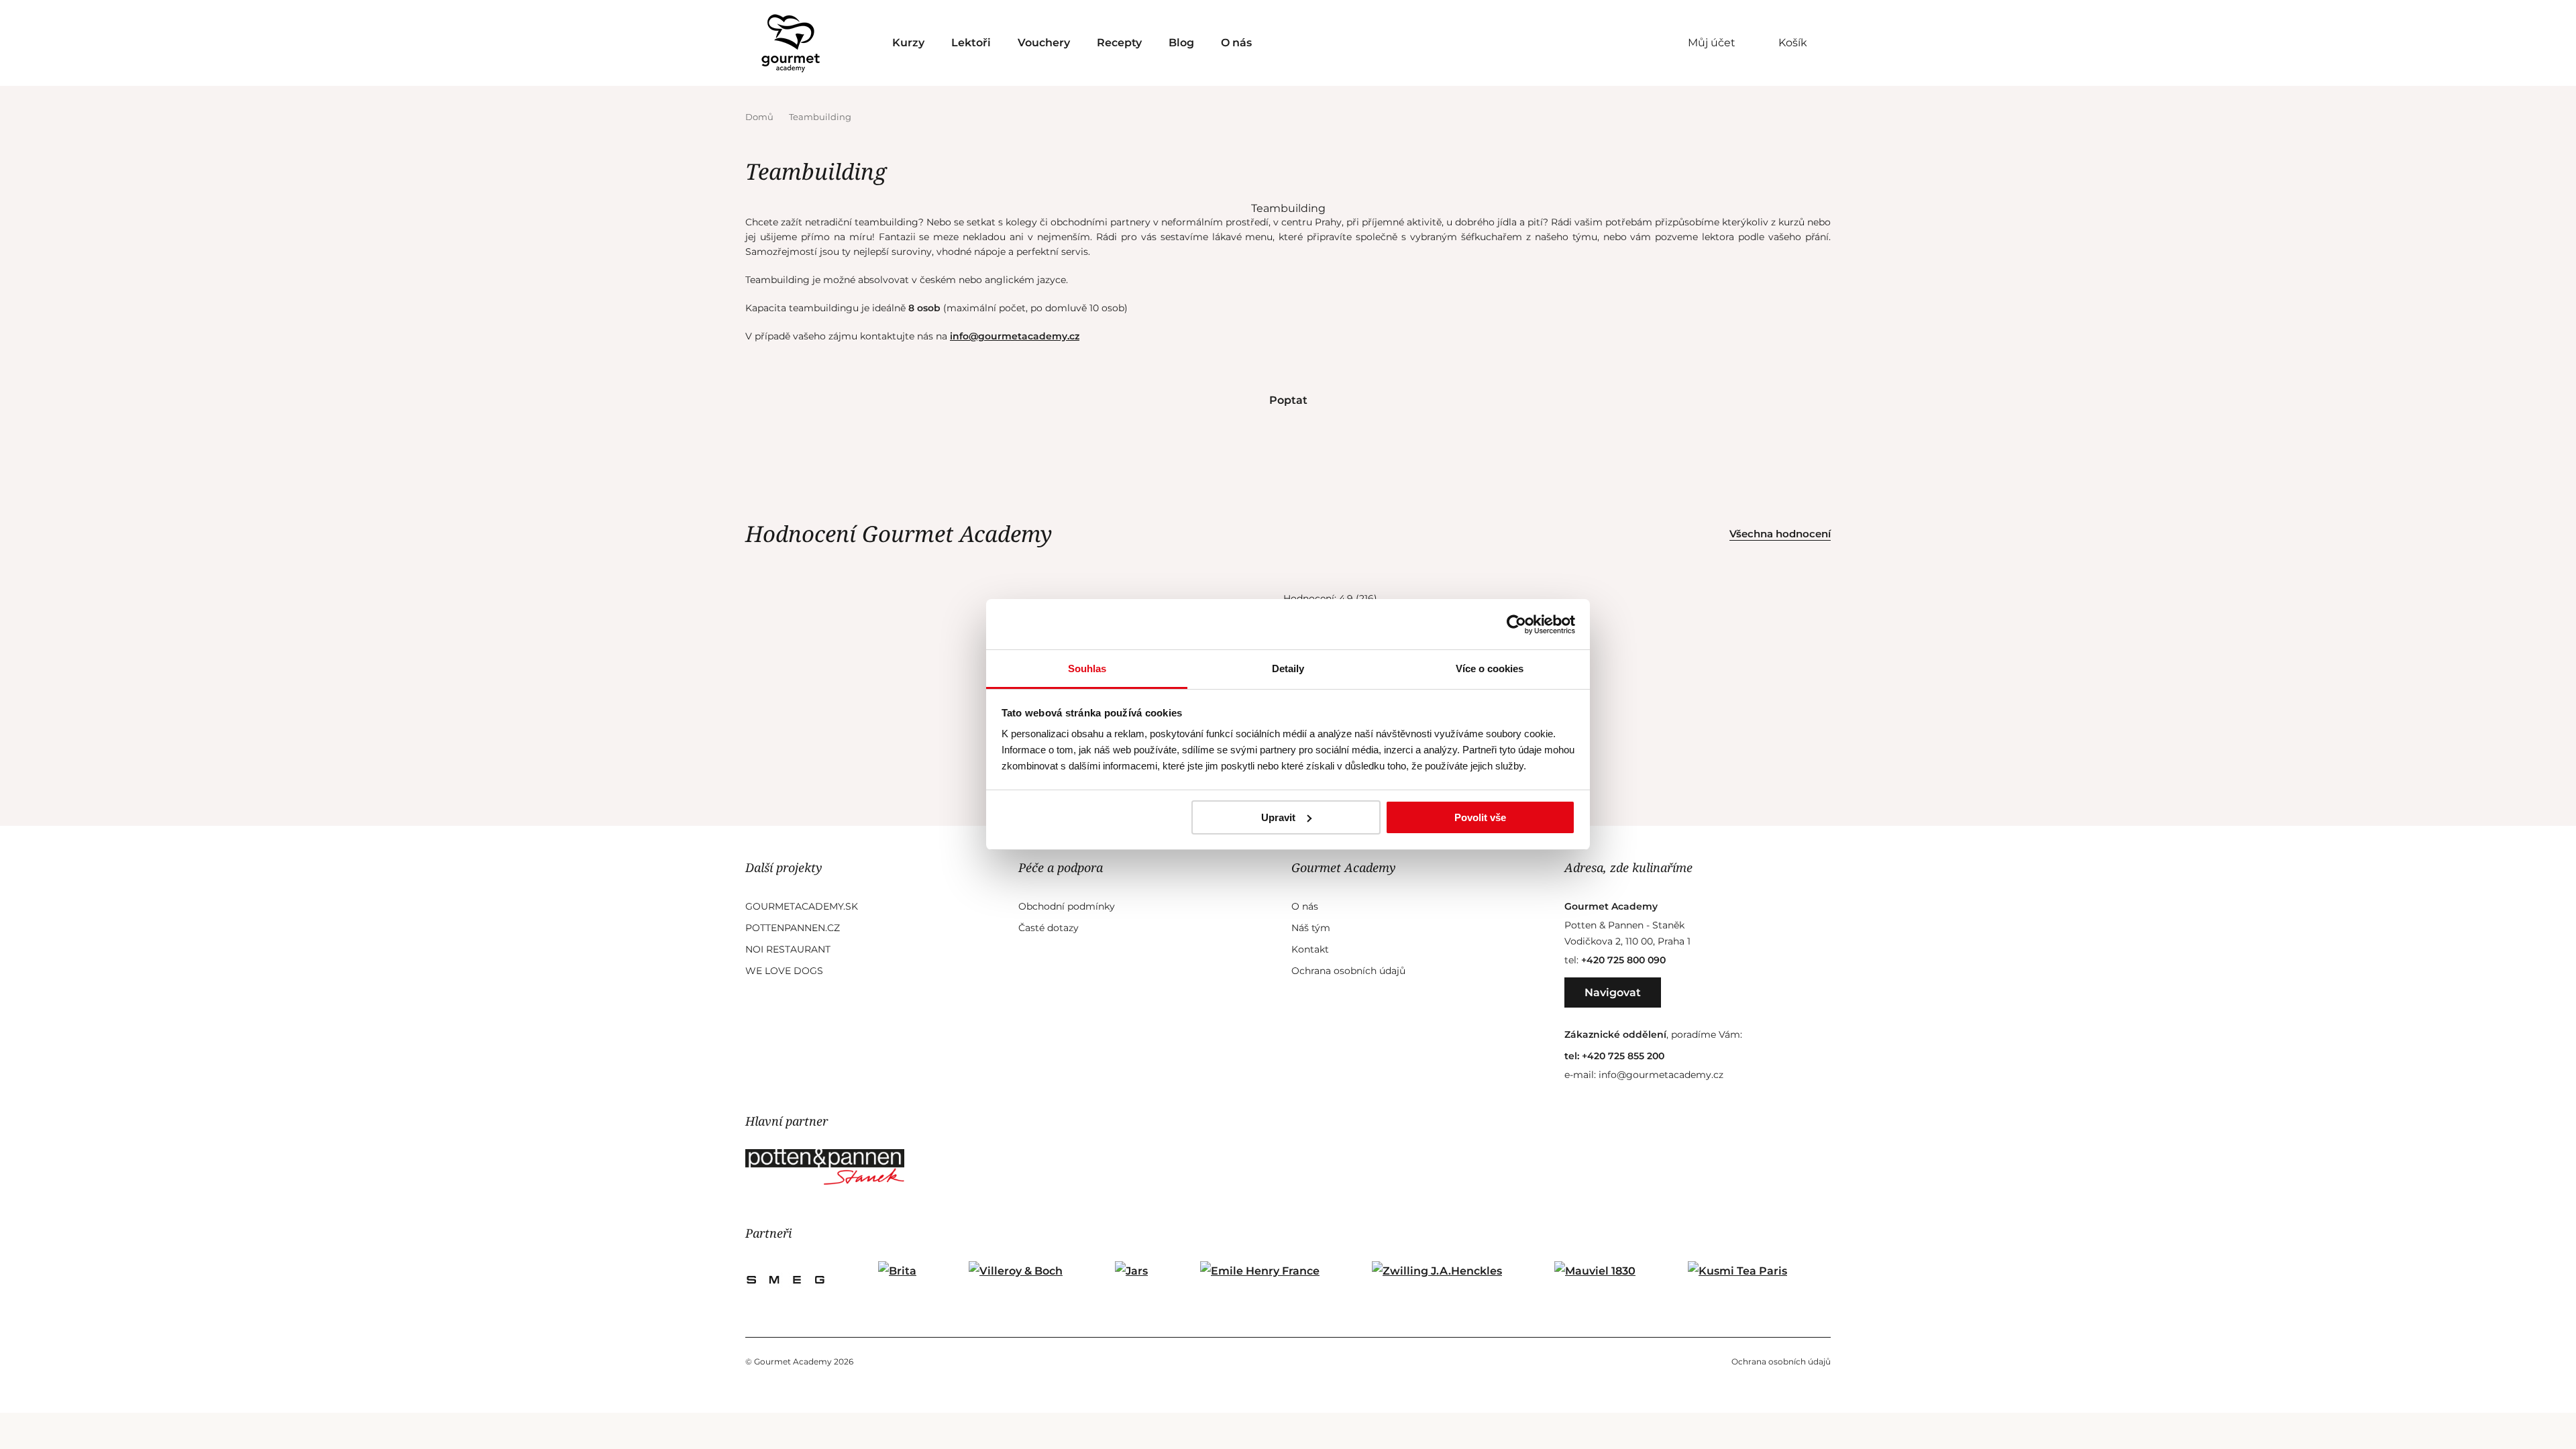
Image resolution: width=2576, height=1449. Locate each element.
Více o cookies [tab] (1490, 668)
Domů (760, 117)
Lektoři (971, 43)
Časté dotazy (1049, 928)
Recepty (1119, 43)
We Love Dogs (784, 971)
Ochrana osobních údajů (1348, 971)
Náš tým (1311, 928)
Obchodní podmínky (1067, 906)
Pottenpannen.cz (793, 928)
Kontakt (1310, 949)
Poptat (1288, 400)
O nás (1236, 43)
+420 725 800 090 (1623, 960)
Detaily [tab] (1288, 668)
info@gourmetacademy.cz (1015, 336)
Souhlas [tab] (1087, 668)
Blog (1181, 43)
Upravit (1278, 817)
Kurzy (908, 43)
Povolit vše (1480, 817)
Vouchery (1044, 43)
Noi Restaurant (788, 949)
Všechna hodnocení (1780, 534)
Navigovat (1613, 992)
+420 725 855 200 (1623, 1056)
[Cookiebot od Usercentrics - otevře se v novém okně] (1516, 625)
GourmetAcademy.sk (802, 906)
